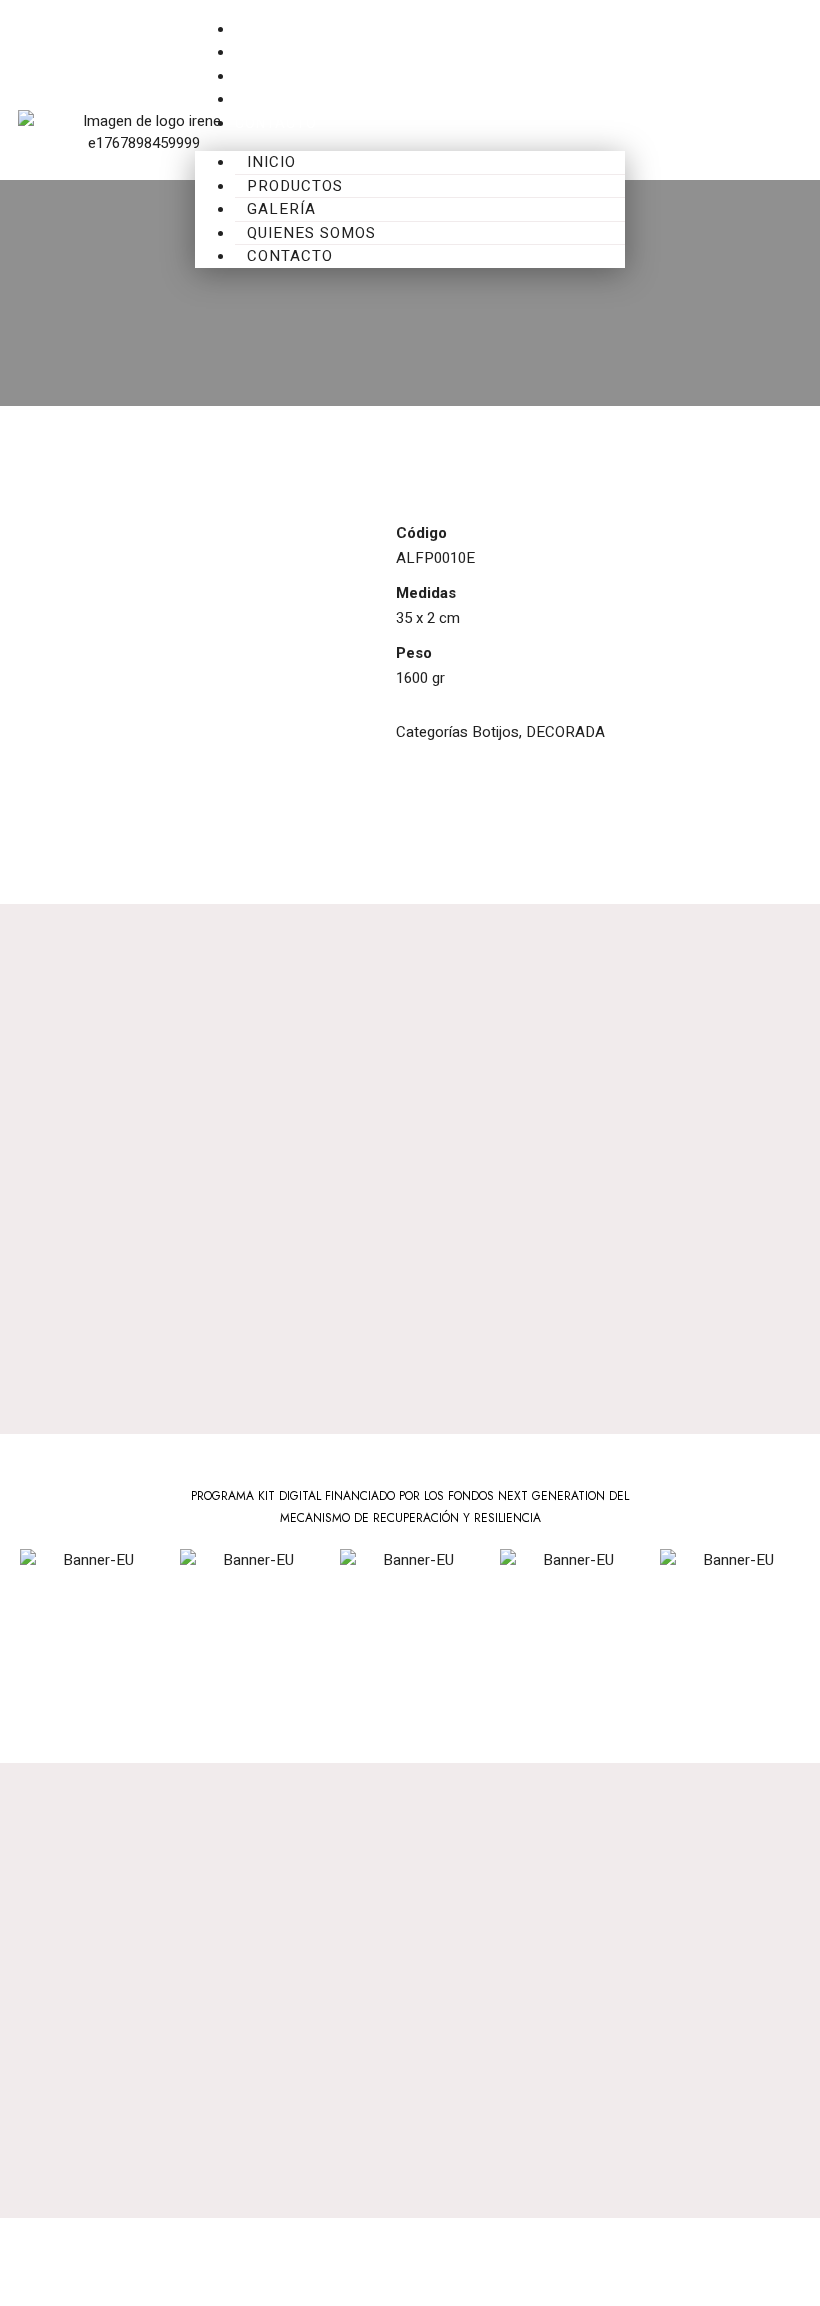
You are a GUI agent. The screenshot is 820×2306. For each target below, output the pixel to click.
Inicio (256, 29)
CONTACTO (276, 123)
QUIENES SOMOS (296, 99)
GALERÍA (266, 76)
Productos (280, 52)
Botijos (495, 732)
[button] (671, 142)
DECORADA (565, 732)
